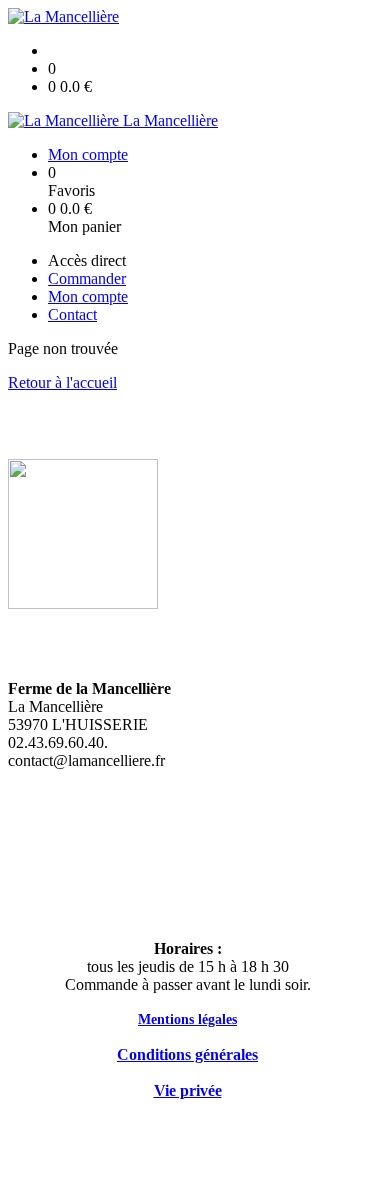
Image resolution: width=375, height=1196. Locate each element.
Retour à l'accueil (62, 382)
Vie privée (188, 1090)
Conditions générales (187, 1054)
